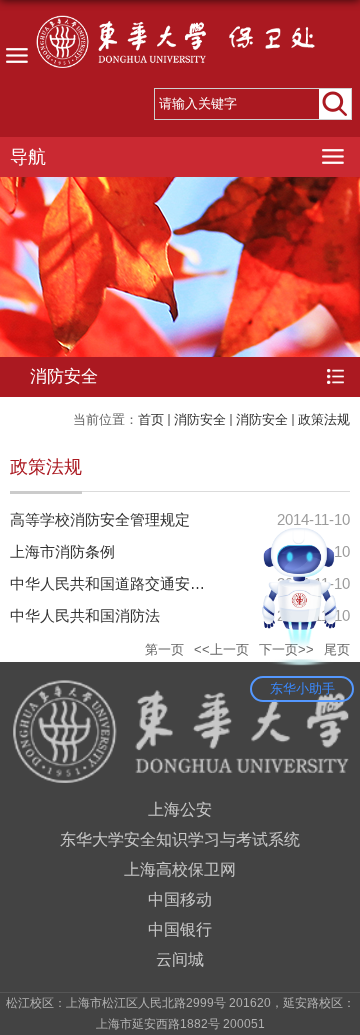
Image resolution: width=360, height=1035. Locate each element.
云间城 (180, 959)
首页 (151, 419)
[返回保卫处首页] (180, 46)
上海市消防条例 (62, 551)
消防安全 (200, 419)
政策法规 (324, 419)
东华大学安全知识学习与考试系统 (180, 839)
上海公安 (180, 809)
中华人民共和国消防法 (85, 615)
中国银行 (180, 929)
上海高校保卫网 (180, 869)
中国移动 (180, 899)
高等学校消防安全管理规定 (100, 519)
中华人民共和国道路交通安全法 (115, 583)
